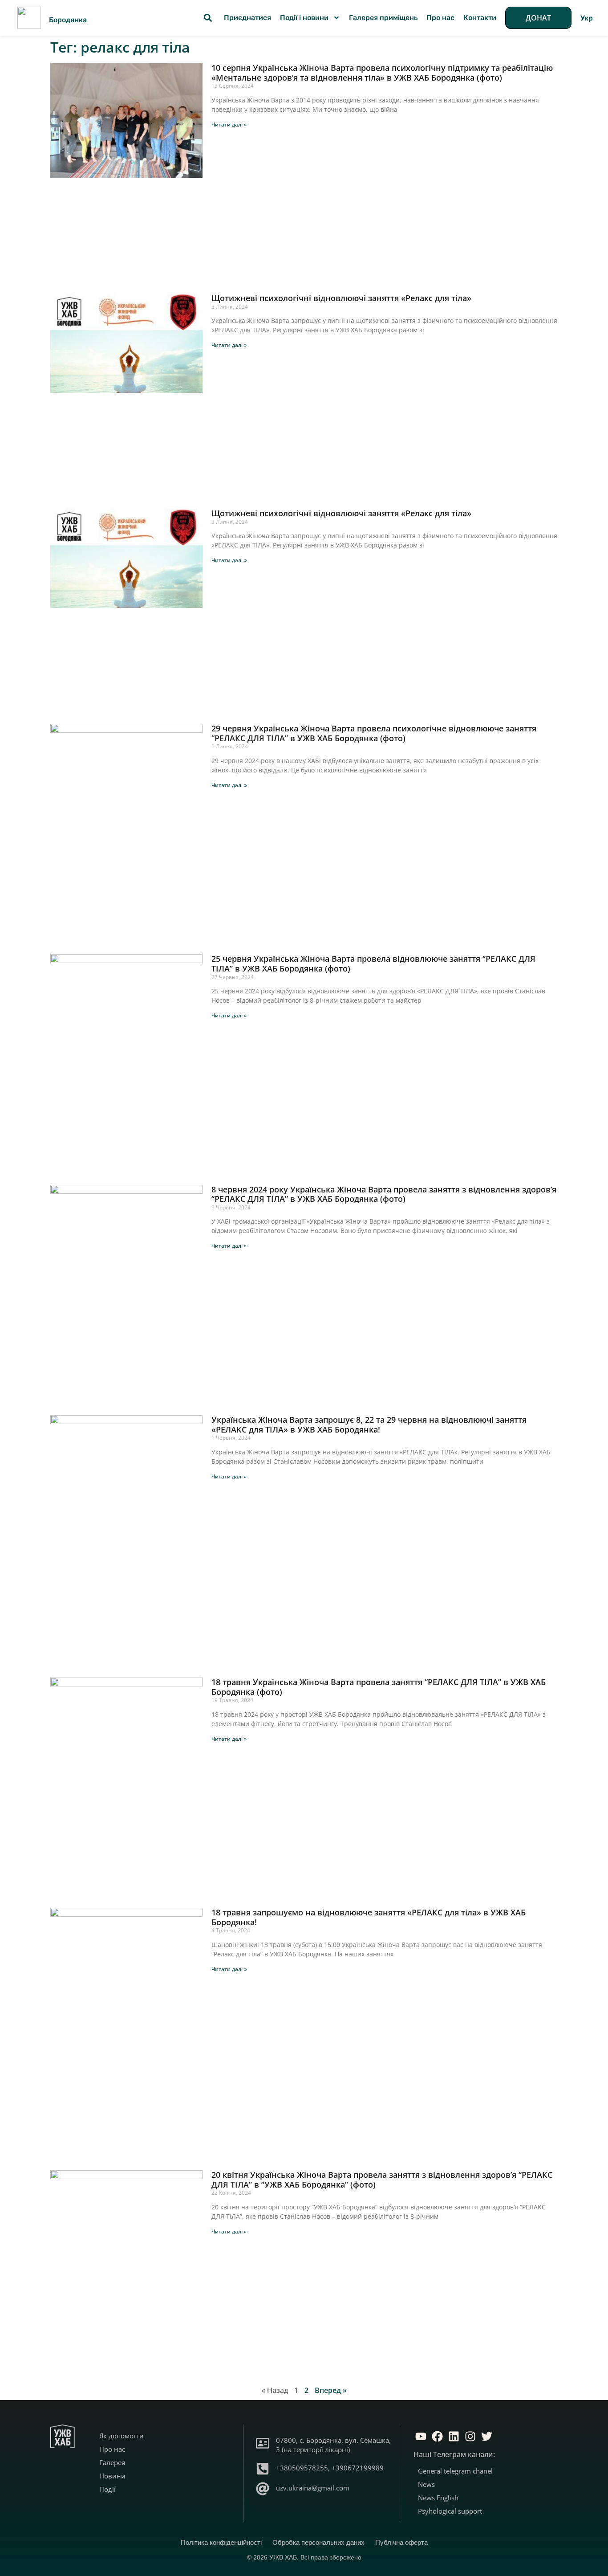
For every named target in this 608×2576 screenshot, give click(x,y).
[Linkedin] (454, 2436)
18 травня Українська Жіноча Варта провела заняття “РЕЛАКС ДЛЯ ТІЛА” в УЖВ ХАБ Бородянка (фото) (379, 1687)
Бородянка (68, 20)
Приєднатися (247, 18)
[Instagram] (470, 2436)
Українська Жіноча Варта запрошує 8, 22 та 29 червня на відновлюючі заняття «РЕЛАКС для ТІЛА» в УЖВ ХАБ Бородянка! (369, 1425)
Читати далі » (229, 125)
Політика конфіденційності (221, 2542)
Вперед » (331, 2390)
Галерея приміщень (383, 18)
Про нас (440, 18)
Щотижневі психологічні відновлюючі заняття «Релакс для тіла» (341, 298)
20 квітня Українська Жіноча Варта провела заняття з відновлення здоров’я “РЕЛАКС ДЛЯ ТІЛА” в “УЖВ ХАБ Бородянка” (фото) (382, 2180)
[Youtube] (421, 2436)
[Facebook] (437, 2436)
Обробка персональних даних (318, 2542)
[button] (208, 18)
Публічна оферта (401, 2542)
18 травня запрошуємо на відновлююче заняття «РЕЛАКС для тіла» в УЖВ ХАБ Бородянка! (369, 1917)
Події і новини (304, 18)
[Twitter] (486, 2436)
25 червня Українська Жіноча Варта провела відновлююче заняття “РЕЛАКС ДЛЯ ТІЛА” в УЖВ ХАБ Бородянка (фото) (373, 963)
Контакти (480, 18)
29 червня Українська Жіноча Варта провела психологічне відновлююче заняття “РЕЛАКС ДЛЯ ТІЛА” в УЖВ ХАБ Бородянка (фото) (374, 733)
